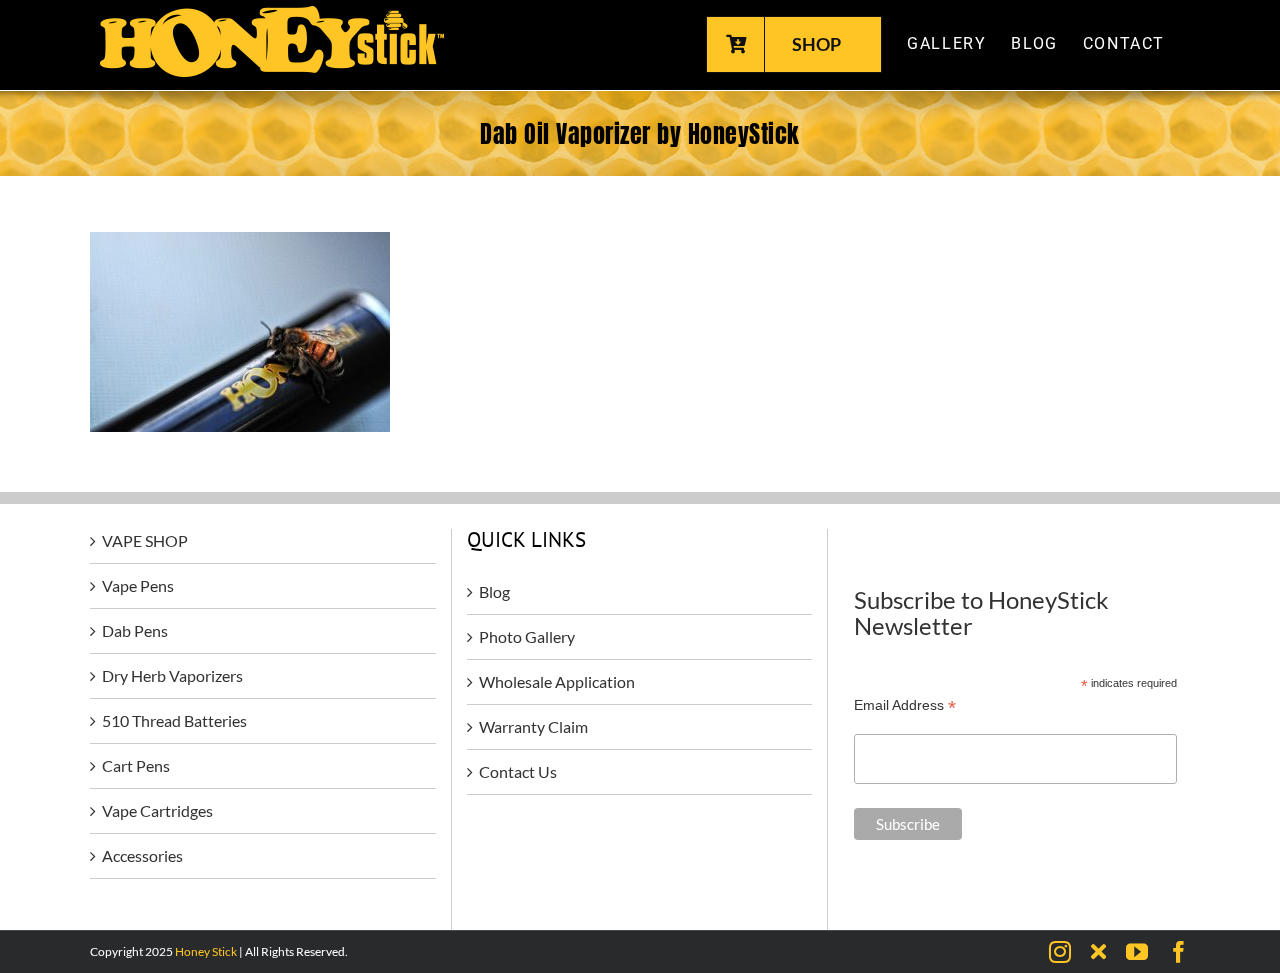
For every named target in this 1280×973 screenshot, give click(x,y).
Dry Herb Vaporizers (172, 675)
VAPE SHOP (145, 540)
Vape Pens (138, 585)
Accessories (142, 855)
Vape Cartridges (157, 810)
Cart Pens (136, 765)
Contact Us (518, 771)
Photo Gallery (527, 636)
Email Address (905, 705)
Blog (494, 591)
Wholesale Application (557, 681)
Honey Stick (206, 951)
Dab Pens (135, 630)
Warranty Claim (533, 726)
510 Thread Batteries (174, 720)
